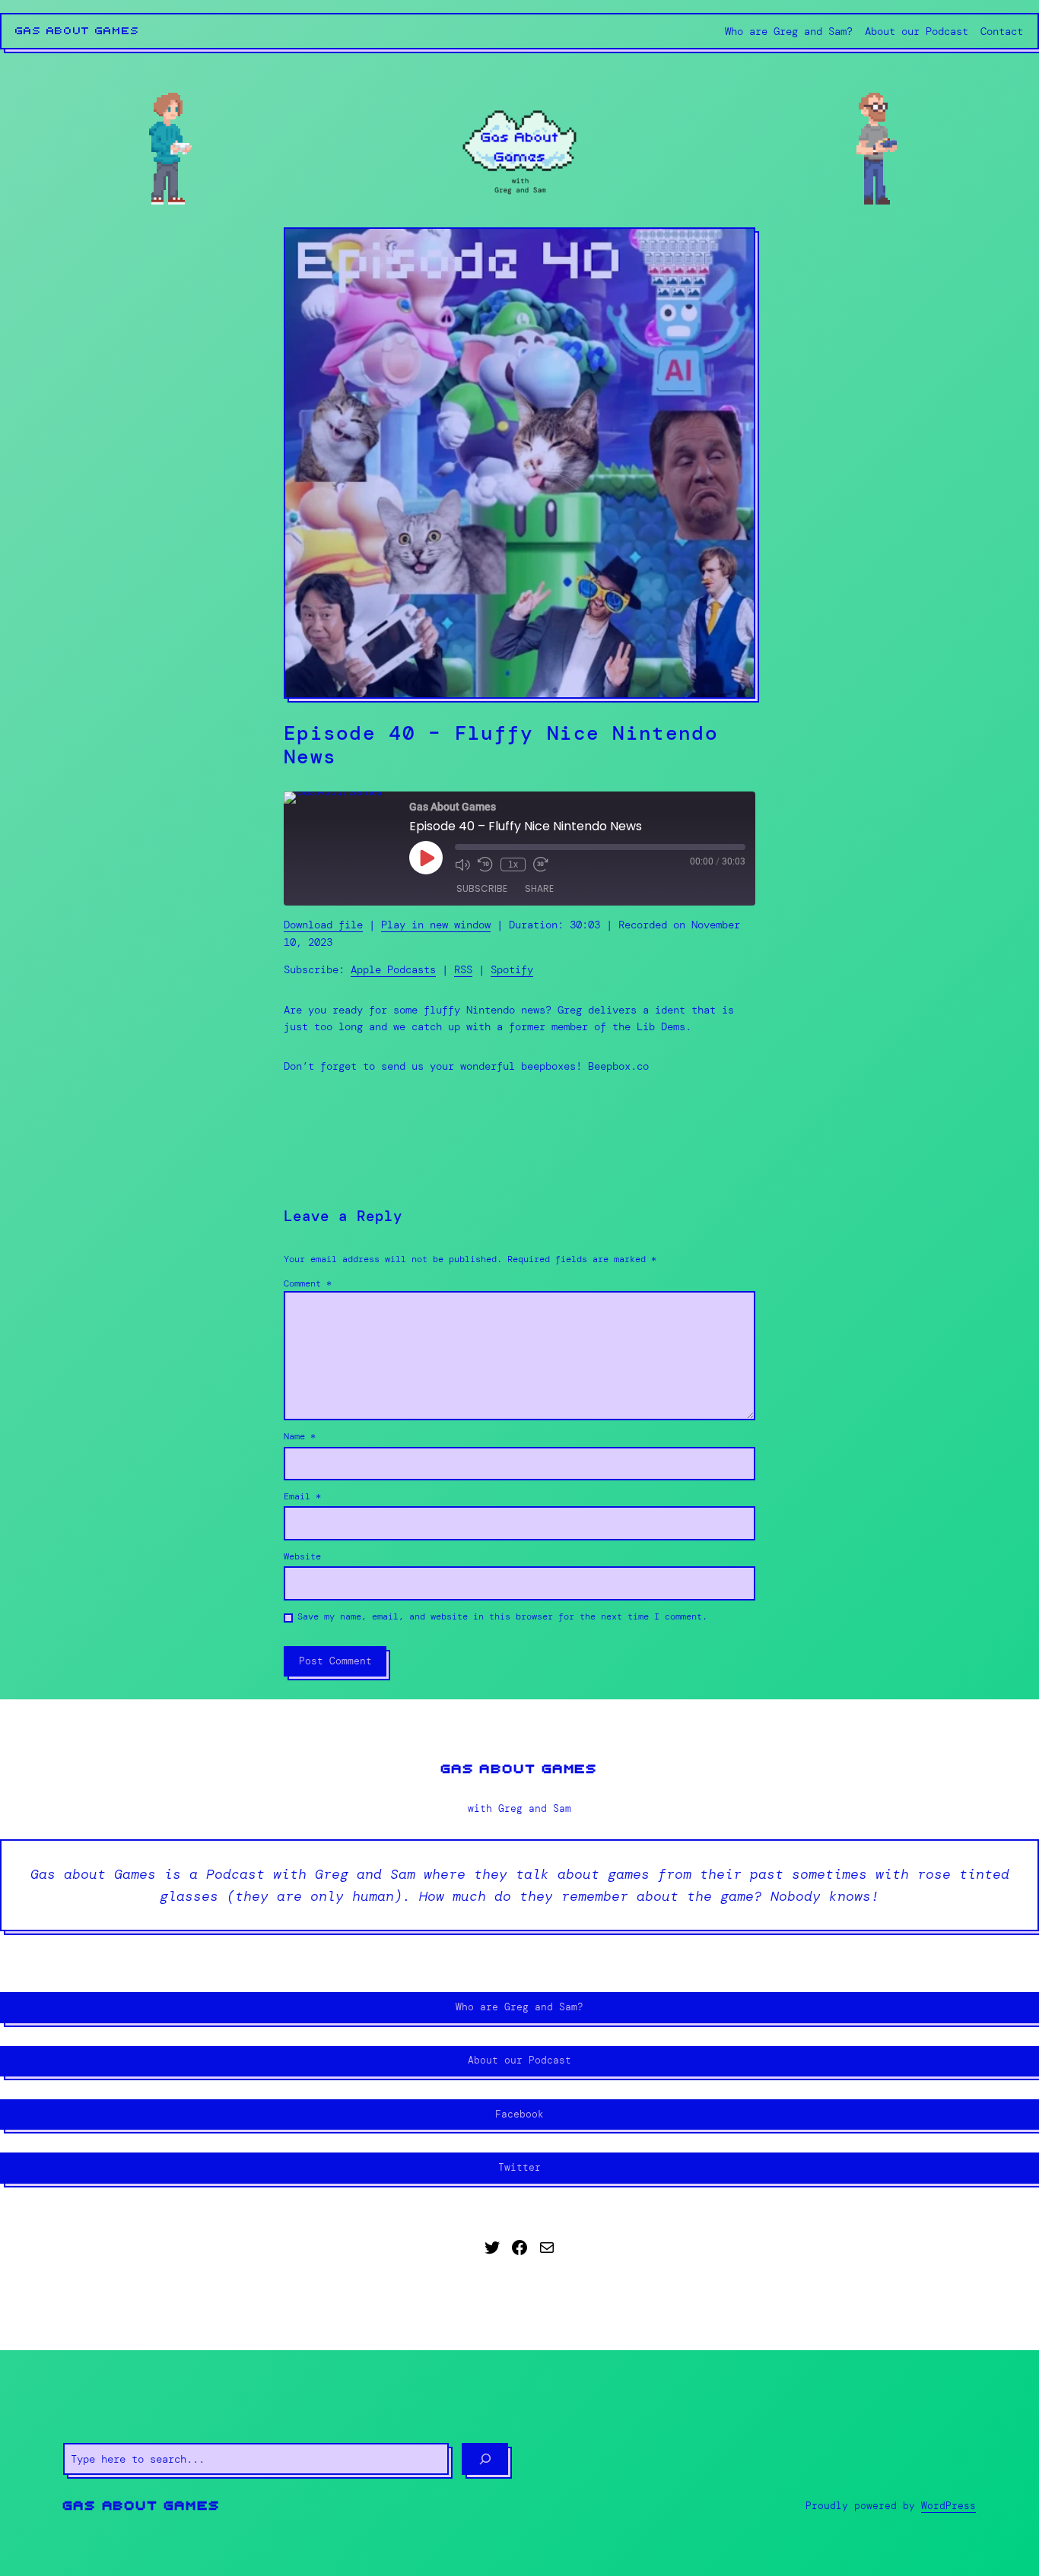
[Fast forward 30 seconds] (541, 864)
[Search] (485, 2459)
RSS (463, 969)
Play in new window (436, 925)
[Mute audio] (462, 864)
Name (300, 1436)
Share (539, 888)
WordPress (948, 2506)
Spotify (512, 969)
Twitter (519, 2167)
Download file (323, 925)
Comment (308, 1283)
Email (302, 1496)
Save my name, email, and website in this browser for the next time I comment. (502, 1616)
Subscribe (482, 888)
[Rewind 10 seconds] (485, 864)
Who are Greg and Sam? (519, 2007)
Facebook (519, 2114)
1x (513, 864)
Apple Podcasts (393, 969)
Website (302, 1556)
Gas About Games (78, 31)
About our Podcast (519, 2060)
